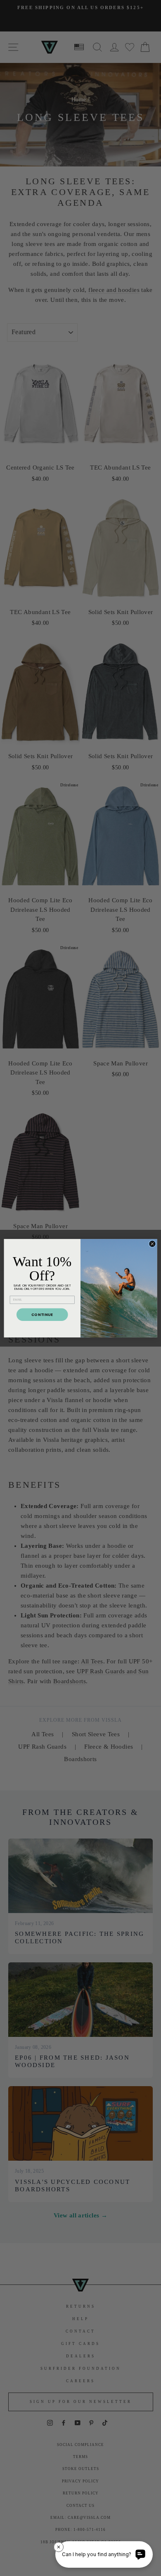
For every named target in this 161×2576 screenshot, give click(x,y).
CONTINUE (42, 1314)
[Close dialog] (152, 1243)
